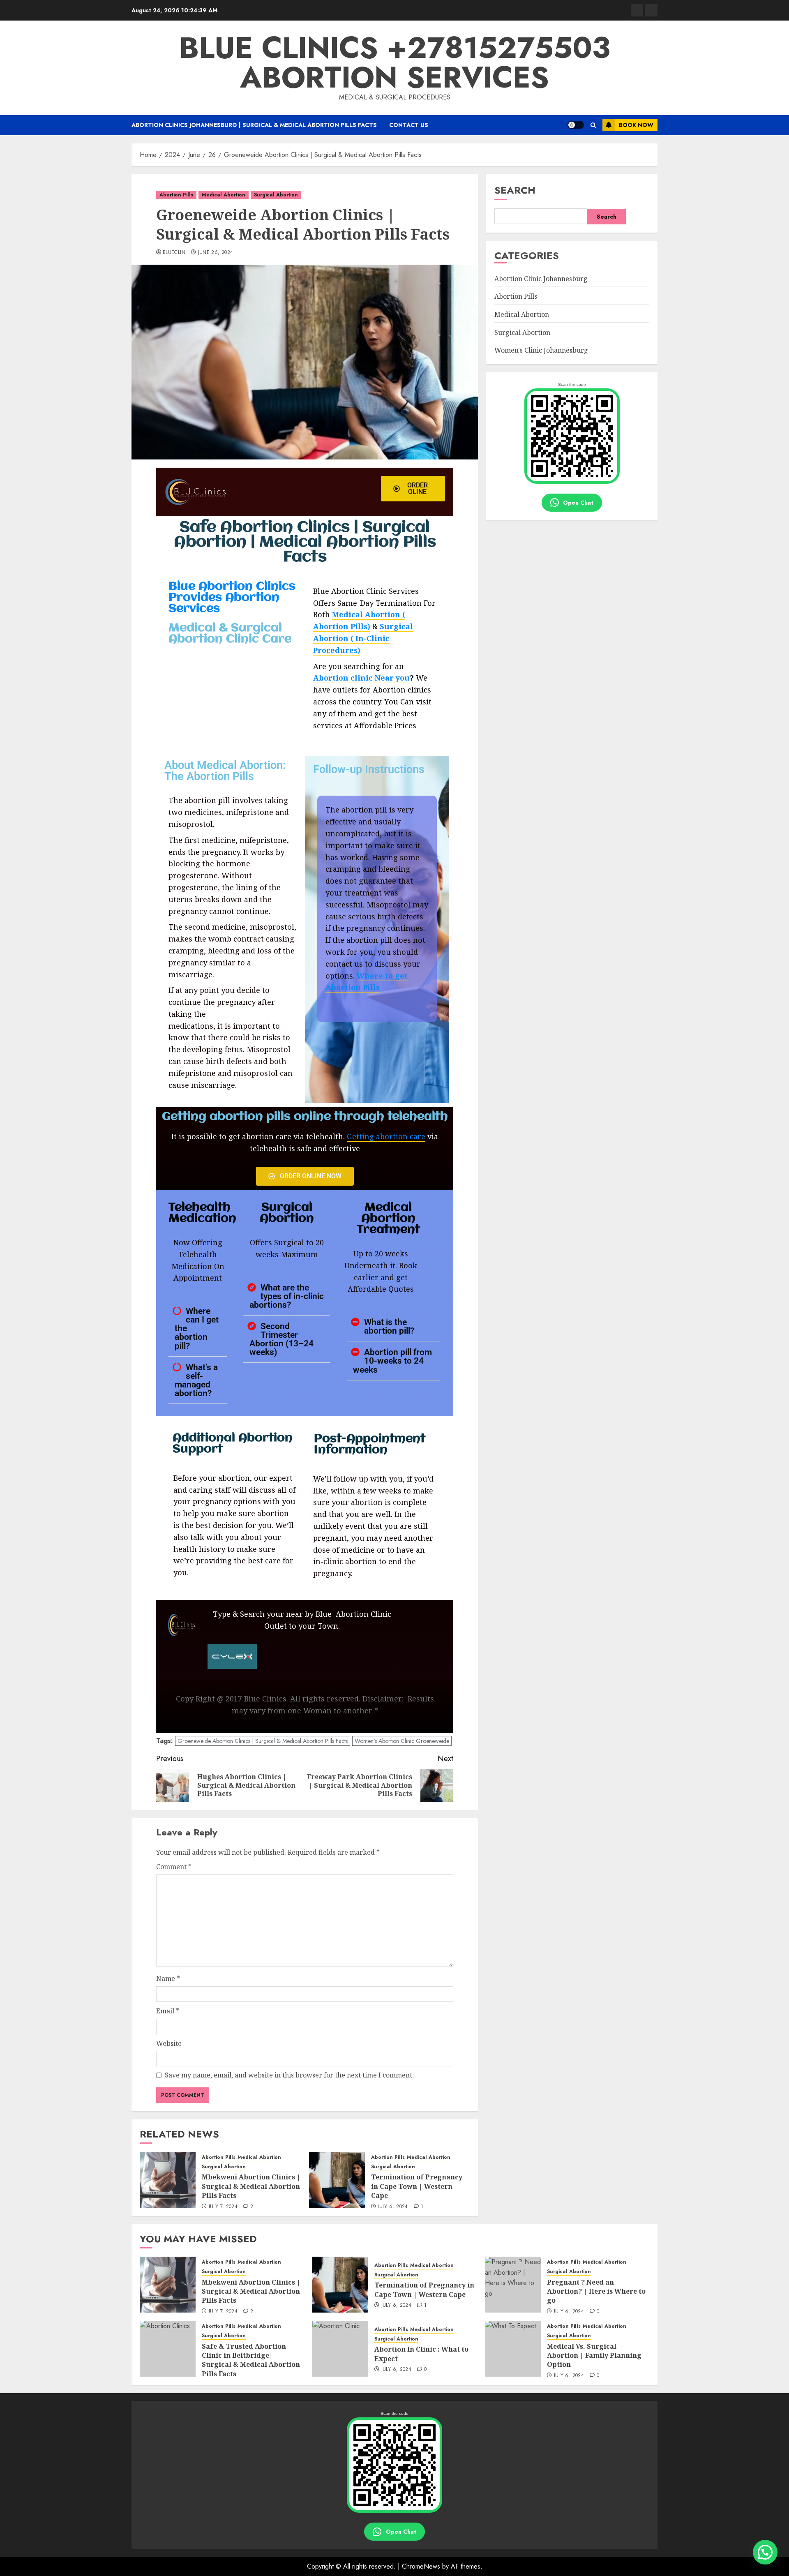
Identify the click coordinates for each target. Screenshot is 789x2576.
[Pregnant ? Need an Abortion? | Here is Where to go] (513, 2285)
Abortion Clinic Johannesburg (541, 279)
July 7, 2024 (223, 2207)
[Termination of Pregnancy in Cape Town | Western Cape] (337, 2180)
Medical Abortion (224, 195)
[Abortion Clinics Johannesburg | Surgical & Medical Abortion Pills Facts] (637, 10)
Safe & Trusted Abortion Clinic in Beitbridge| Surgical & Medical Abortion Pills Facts (251, 2360)
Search (515, 190)
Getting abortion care (386, 1136)
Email (168, 2011)
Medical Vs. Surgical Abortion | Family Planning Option (594, 2356)
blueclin (174, 253)
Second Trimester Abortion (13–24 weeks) (281, 1339)
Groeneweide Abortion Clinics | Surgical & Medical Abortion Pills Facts (263, 1741)
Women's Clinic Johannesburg (541, 350)
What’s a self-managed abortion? (196, 1380)
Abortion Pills (176, 195)
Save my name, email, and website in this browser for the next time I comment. (289, 2075)
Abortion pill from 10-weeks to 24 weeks (392, 1361)
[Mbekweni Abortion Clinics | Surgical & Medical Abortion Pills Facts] (168, 2180)
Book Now (636, 125)
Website (169, 2043)
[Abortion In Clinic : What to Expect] (340, 2349)
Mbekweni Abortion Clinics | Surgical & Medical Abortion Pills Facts (251, 2186)
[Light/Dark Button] (576, 125)
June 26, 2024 (216, 253)
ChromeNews (421, 2566)
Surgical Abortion (276, 195)
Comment (174, 1867)
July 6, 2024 (393, 2207)
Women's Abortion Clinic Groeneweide (402, 1741)
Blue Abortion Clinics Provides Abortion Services (232, 598)
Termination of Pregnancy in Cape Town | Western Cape (417, 2186)
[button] (593, 125)
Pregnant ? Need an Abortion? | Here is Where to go (596, 2291)
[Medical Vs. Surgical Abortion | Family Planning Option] (513, 2349)
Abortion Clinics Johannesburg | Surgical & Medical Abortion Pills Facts (254, 125)
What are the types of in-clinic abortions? (287, 1296)
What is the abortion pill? (389, 1326)
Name (168, 1978)
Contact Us (409, 125)
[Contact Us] (651, 10)
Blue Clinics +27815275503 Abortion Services (395, 62)
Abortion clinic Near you (361, 678)
